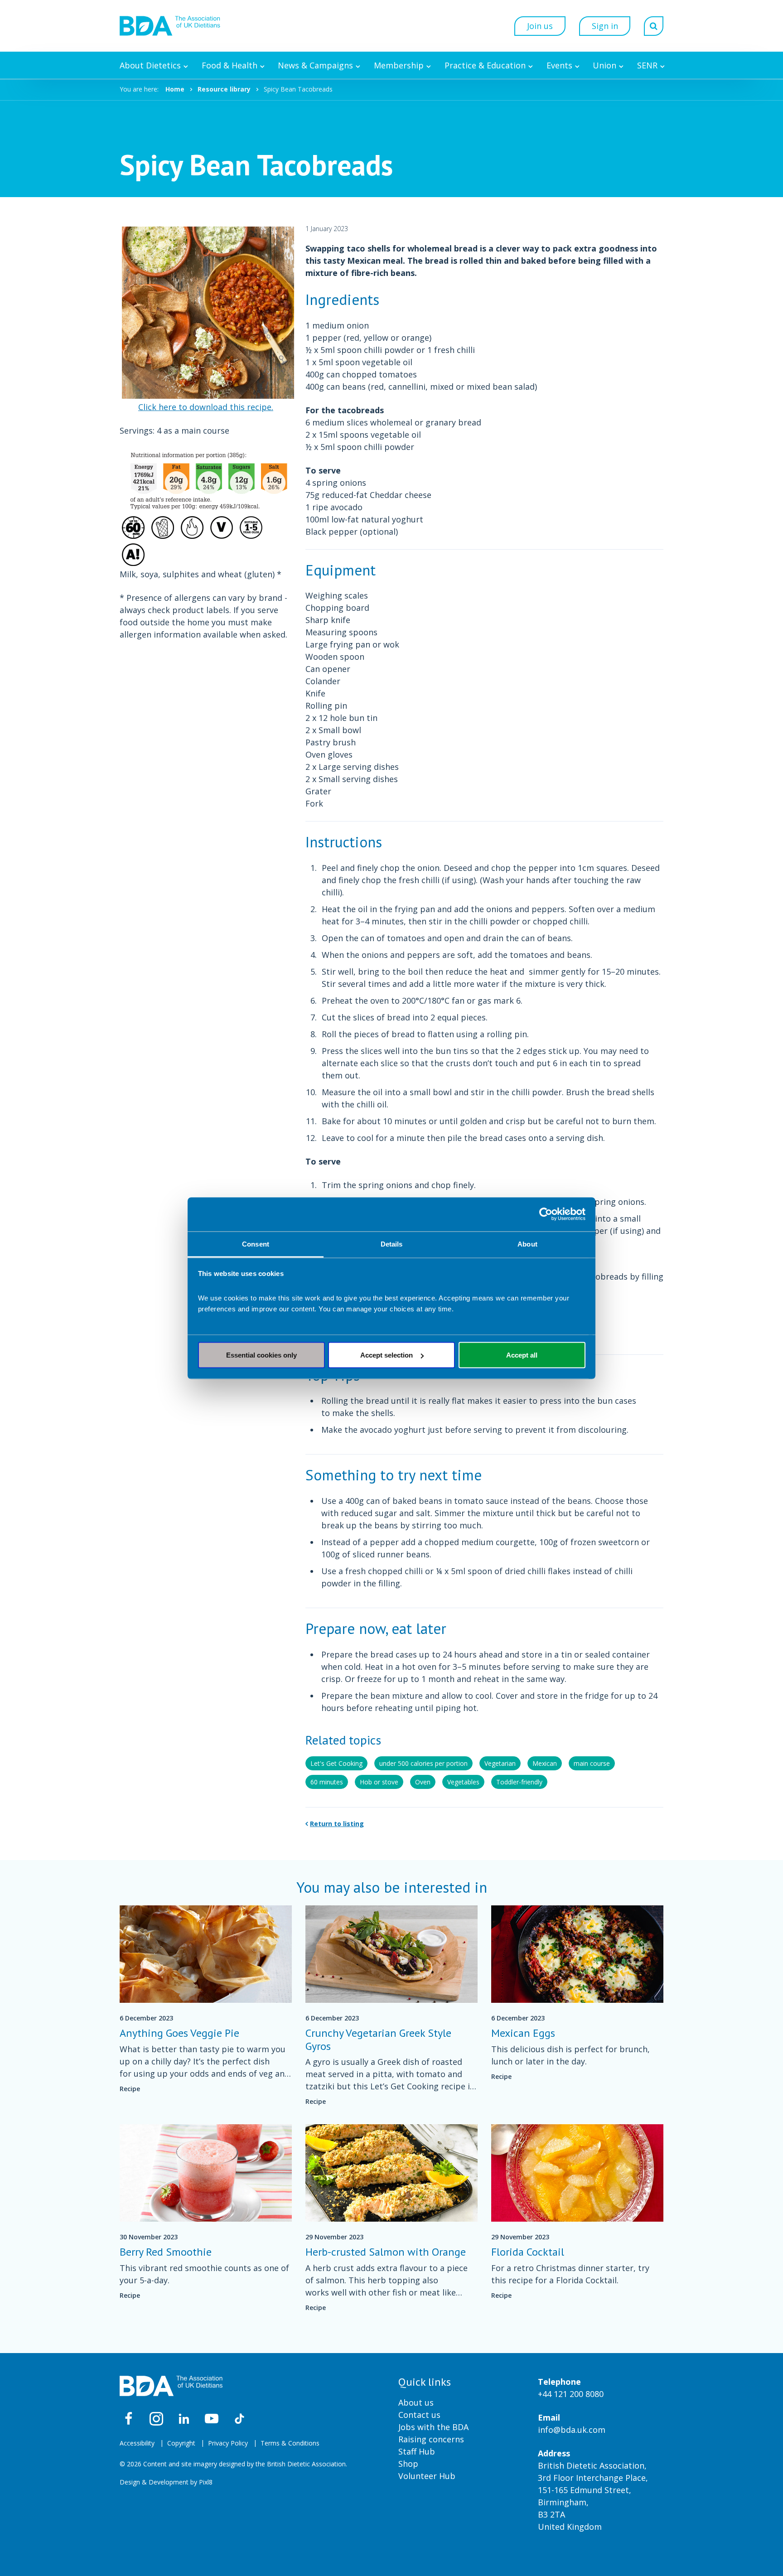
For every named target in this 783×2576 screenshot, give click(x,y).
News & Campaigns (315, 65)
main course (592, 1763)
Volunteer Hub (427, 2476)
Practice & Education (485, 65)
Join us (540, 26)
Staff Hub (417, 2451)
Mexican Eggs (523, 2033)
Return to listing (337, 1824)
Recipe (130, 2089)
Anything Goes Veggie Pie (179, 2033)
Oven (423, 1782)
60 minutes (327, 1782)
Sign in (605, 26)
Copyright (181, 2443)
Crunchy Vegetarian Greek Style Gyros (378, 2040)
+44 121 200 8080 (571, 2394)
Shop (408, 2464)
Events (559, 65)
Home (175, 89)
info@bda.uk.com (572, 2430)
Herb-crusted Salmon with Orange (386, 2252)
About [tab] (527, 1244)
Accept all (522, 1355)
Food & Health (230, 65)
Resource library (224, 89)
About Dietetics (150, 65)
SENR (647, 65)
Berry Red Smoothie (166, 2252)
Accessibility (137, 2443)
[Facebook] (129, 2419)
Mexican (545, 1763)
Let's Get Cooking (336, 1763)
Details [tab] (392, 1244)
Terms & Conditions (290, 2443)
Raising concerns (431, 2439)
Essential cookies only (261, 1355)
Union (604, 65)
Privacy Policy (228, 2443)
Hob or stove (379, 1782)
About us (416, 2402)
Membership (399, 65)
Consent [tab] (256, 1244)
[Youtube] (212, 2419)
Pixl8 (206, 2482)
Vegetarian (500, 1763)
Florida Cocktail (528, 2252)
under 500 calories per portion (423, 1763)
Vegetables (463, 1782)
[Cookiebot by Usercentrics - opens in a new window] (546, 1214)
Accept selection (387, 1355)
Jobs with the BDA (433, 2427)
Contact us (419, 2415)
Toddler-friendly (519, 1782)
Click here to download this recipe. (206, 407)
